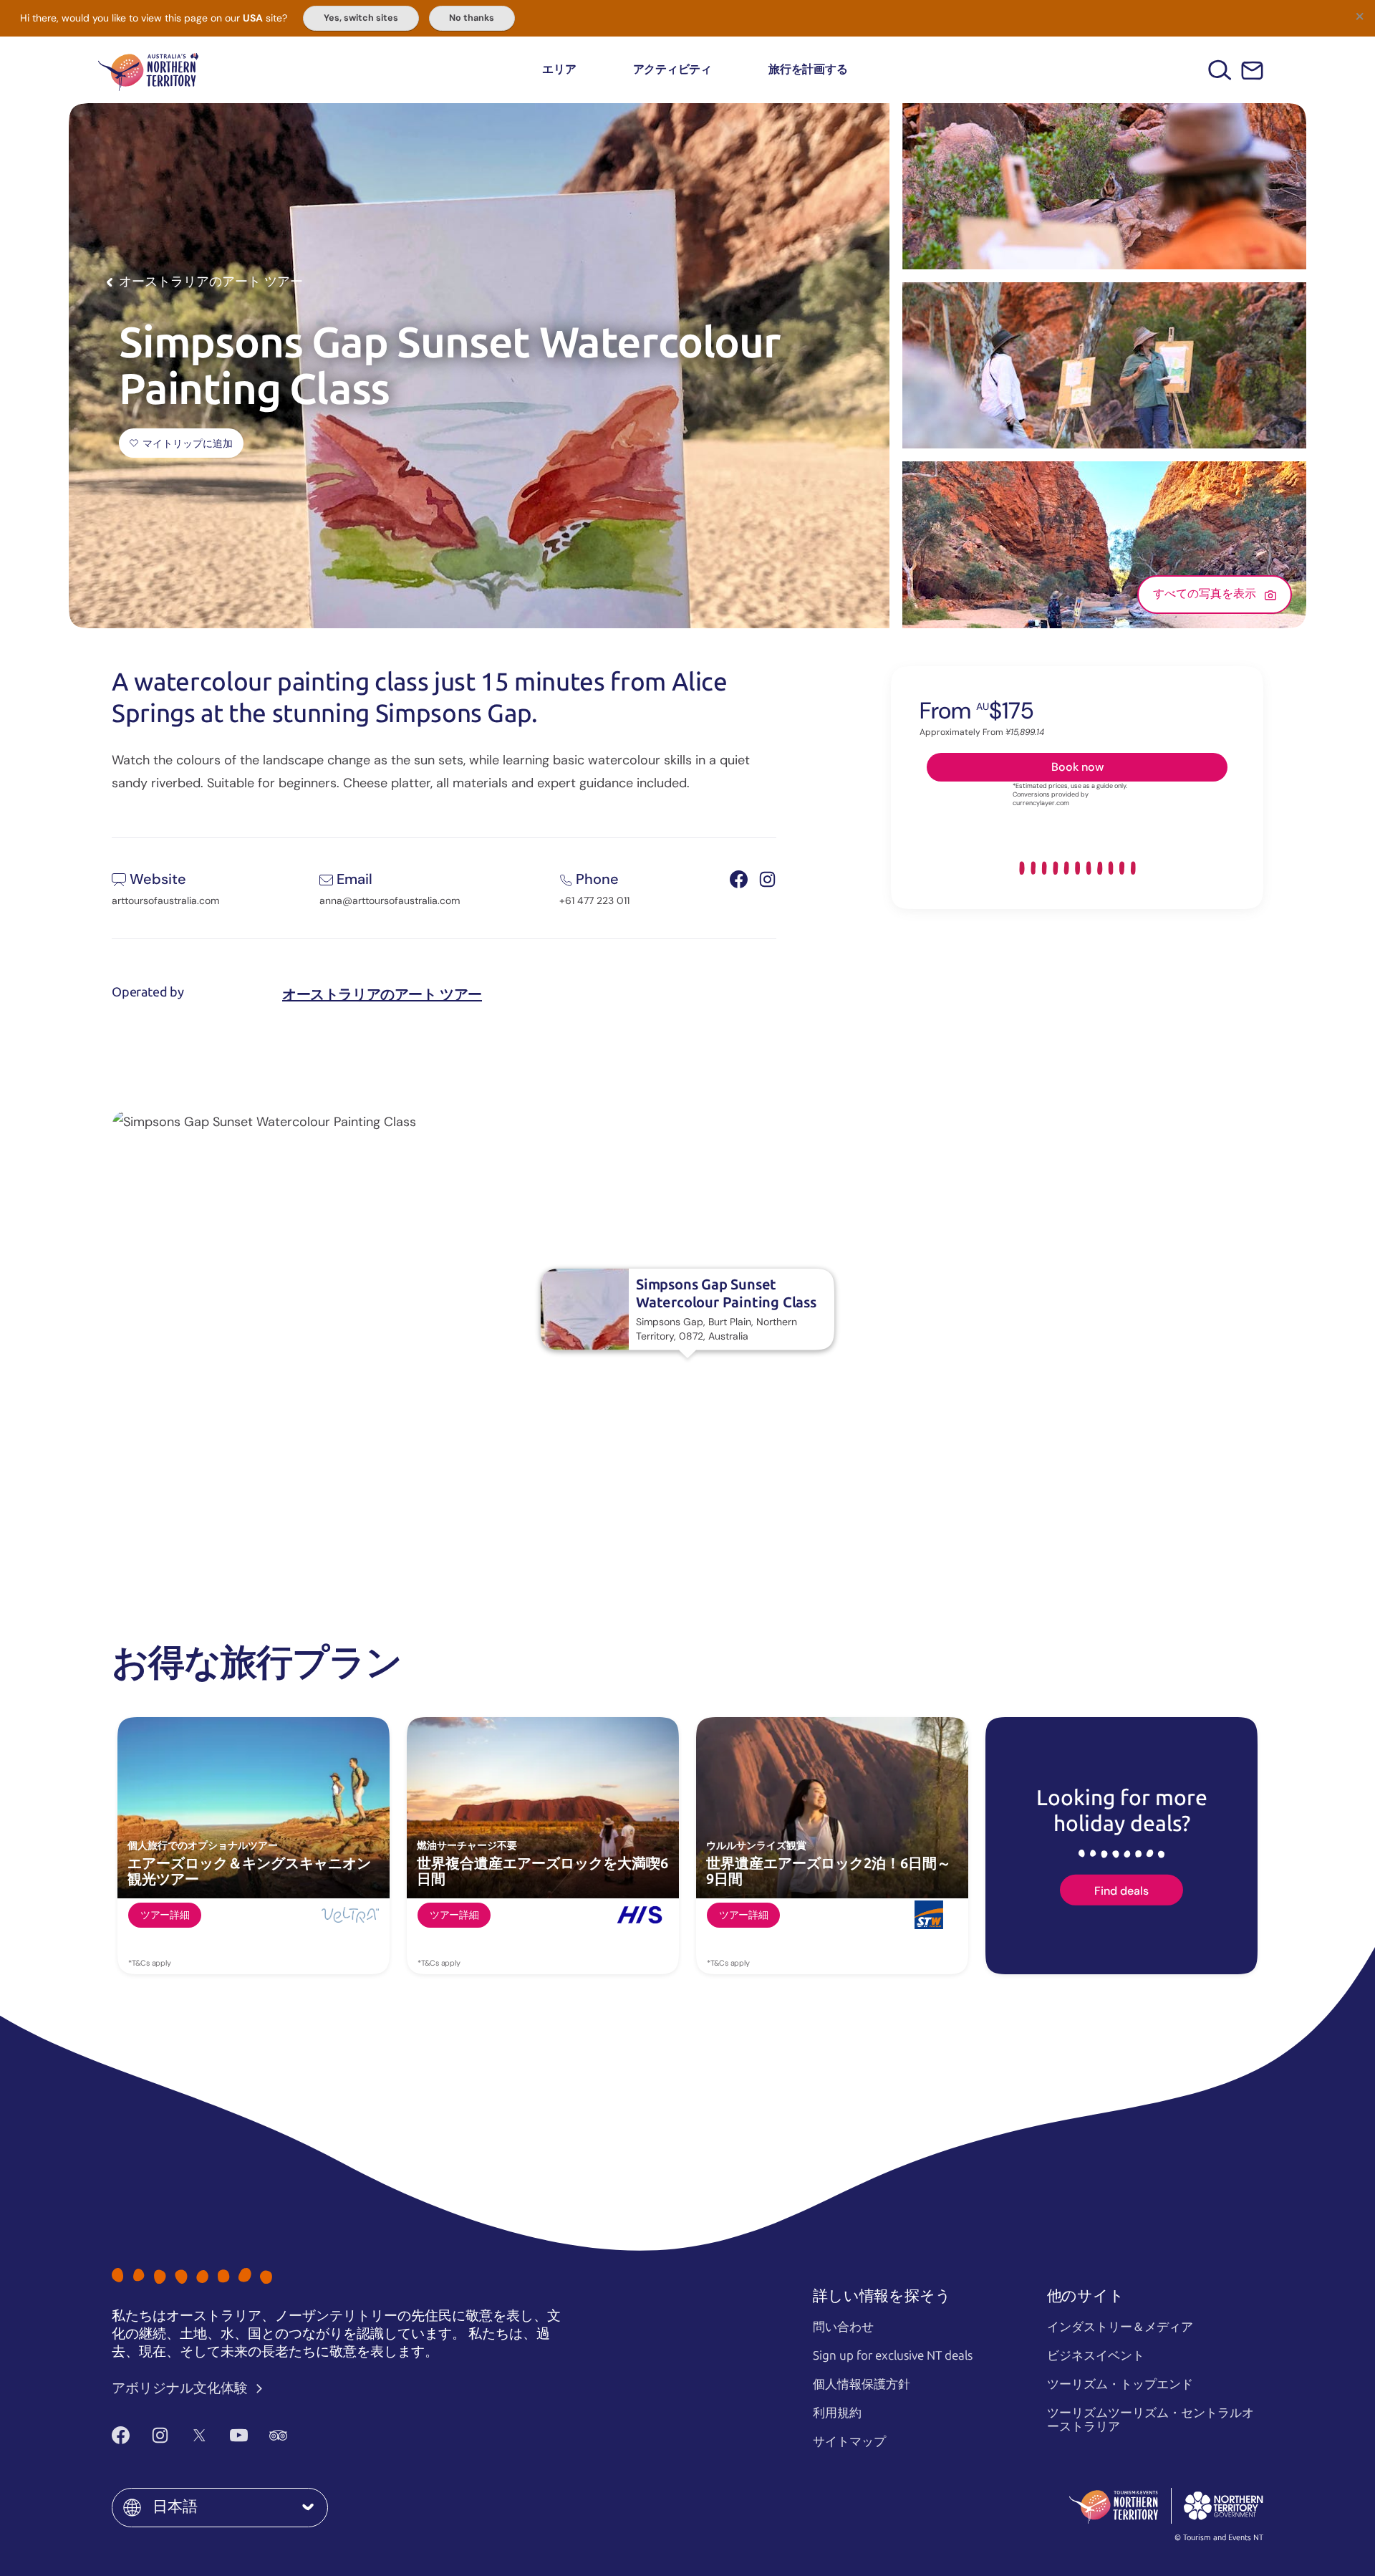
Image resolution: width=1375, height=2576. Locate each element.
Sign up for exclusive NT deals (893, 2355)
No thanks (472, 18)
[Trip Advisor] (278, 2435)
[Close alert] (1359, 16)
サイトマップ (849, 2441)
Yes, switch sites (361, 18)
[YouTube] (239, 2435)
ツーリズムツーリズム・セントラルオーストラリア (1150, 2419)
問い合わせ (843, 2327)
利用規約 (837, 2413)
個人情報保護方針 (862, 2384)
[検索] (1220, 70)
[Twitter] (199, 2435)
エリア (559, 69)
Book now (1077, 766)
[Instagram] (160, 2435)
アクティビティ (672, 69)
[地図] (148, 70)
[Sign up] (1252, 71)
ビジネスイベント (1096, 2355)
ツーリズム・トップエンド (1120, 2384)
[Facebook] (121, 2435)
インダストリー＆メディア (1120, 2327)
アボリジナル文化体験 (181, 2388)
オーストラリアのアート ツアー (382, 994)
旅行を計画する (808, 69)
